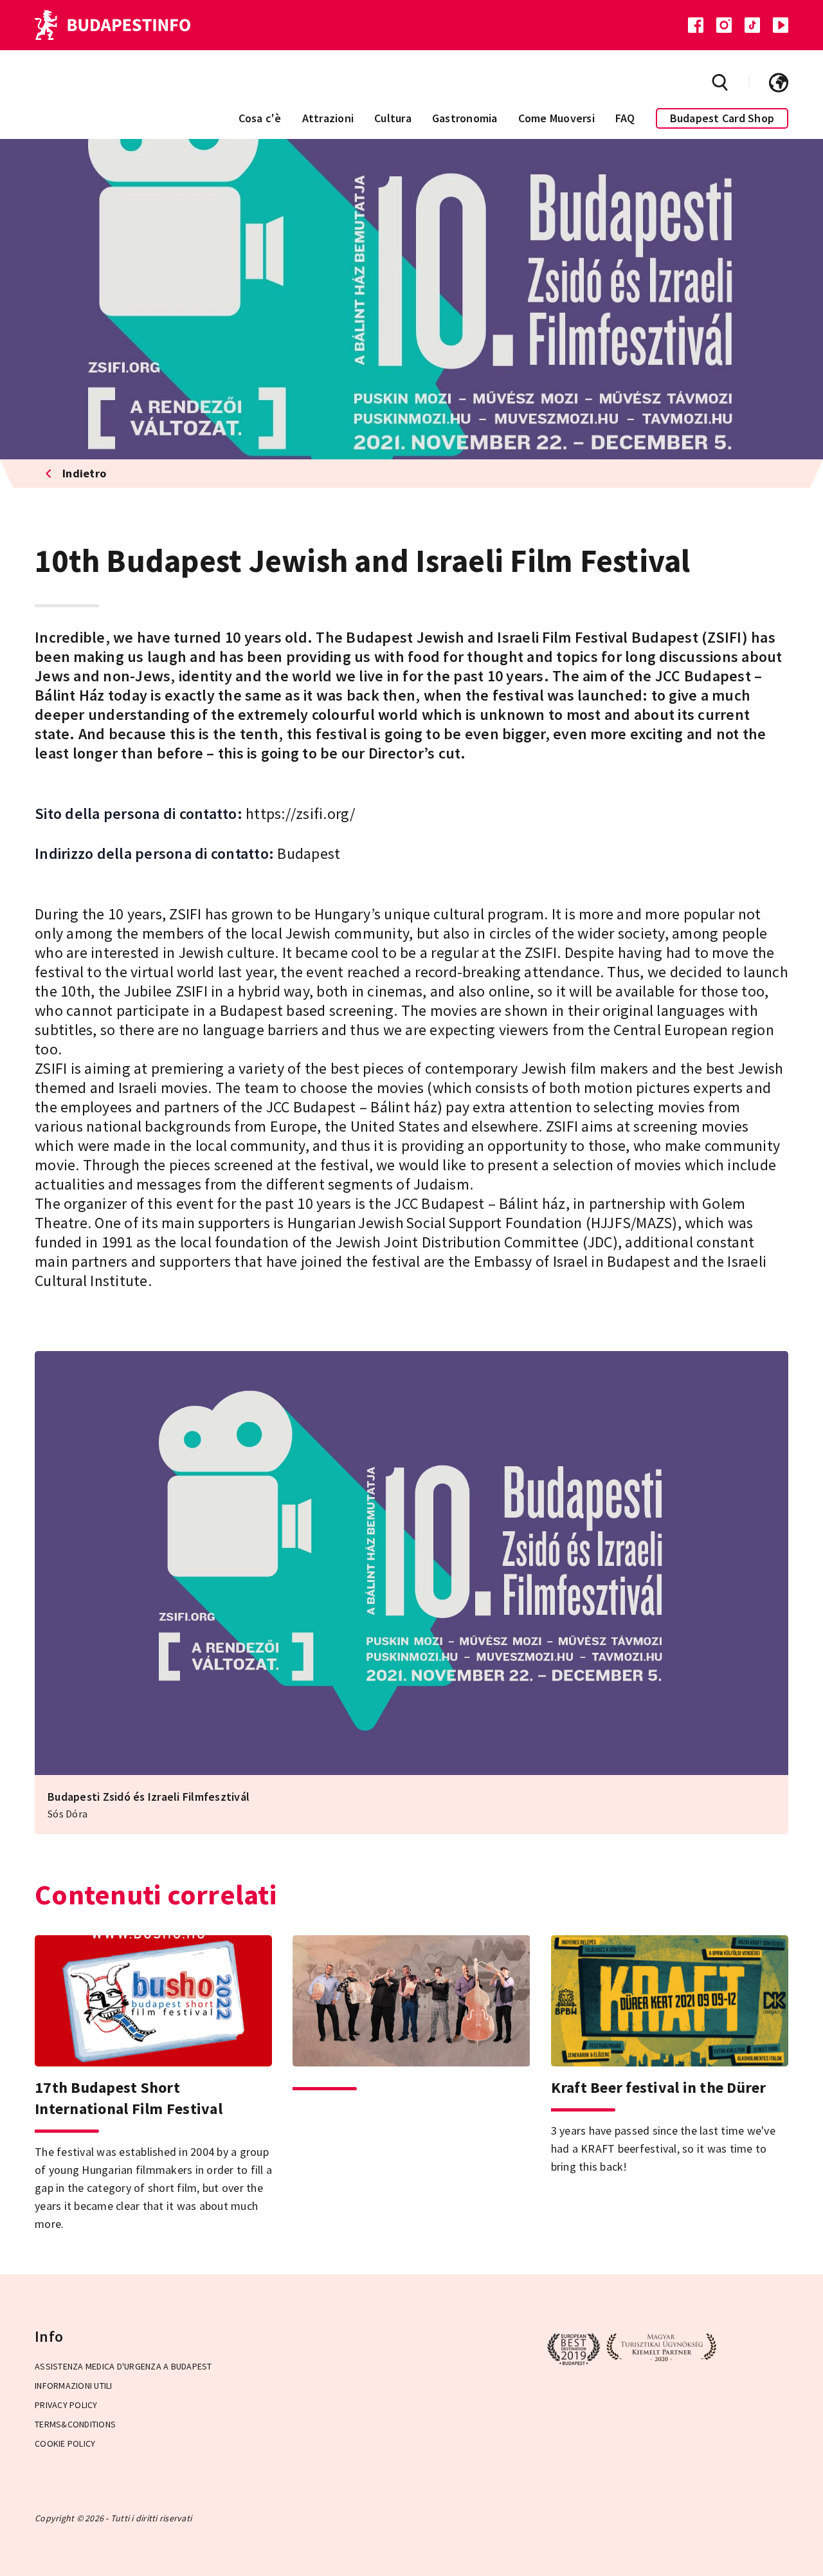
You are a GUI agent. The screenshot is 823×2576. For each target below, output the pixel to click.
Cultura (393, 118)
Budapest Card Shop (722, 118)
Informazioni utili (74, 2386)
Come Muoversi (556, 118)
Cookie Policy (65, 2443)
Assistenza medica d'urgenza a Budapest (123, 2366)
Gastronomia (465, 118)
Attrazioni (328, 118)
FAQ (625, 118)
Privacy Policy (66, 2405)
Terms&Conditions (75, 2424)
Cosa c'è (260, 118)
